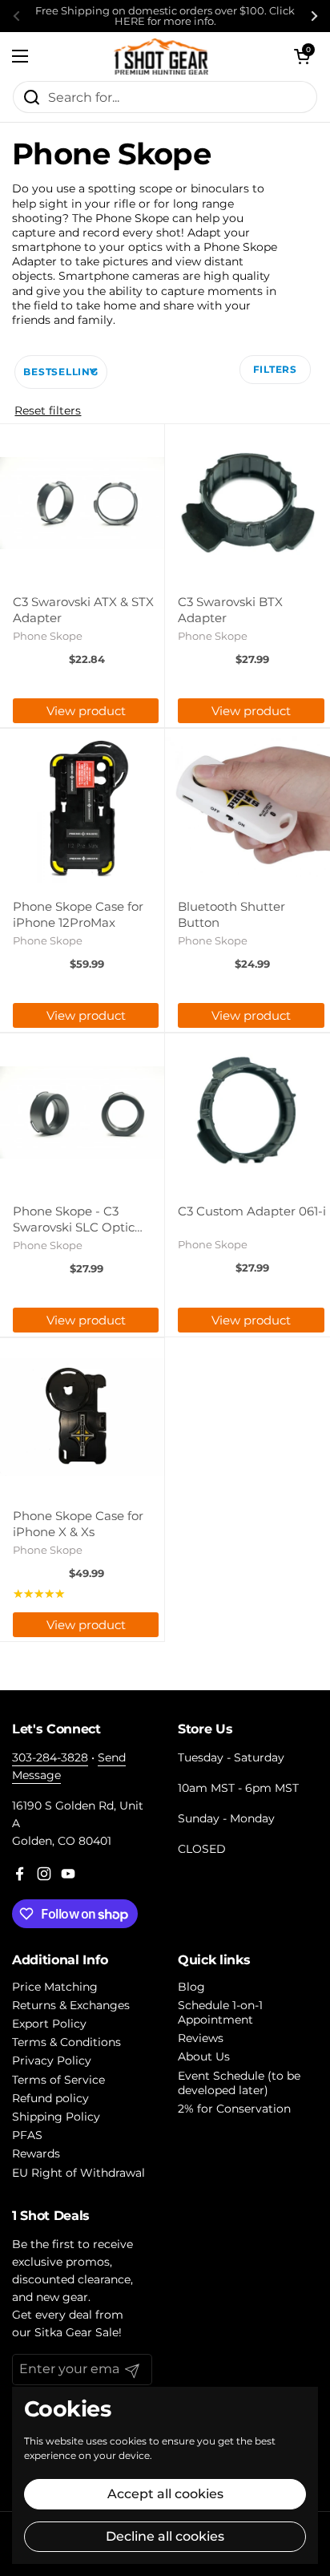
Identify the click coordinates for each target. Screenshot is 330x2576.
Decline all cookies (165, 2536)
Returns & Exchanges (71, 2005)
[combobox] (165, 97)
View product (86, 711)
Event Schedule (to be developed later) (239, 2083)
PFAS (27, 2135)
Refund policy (50, 2098)
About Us (204, 2056)
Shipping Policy (56, 2117)
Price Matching (55, 1987)
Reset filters (48, 410)
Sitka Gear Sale (76, 2332)
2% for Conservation (234, 2109)
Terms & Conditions (66, 2042)
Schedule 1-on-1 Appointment (220, 2012)
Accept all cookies (165, 2494)
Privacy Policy (52, 2060)
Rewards (36, 2153)
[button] (302, 56)
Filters (275, 369)
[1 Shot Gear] (161, 56)
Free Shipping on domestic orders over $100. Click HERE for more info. (165, 16)
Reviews (201, 2038)
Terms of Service (58, 2080)
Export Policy (49, 2024)
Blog (191, 1987)
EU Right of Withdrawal (78, 2173)
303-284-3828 (50, 1757)
